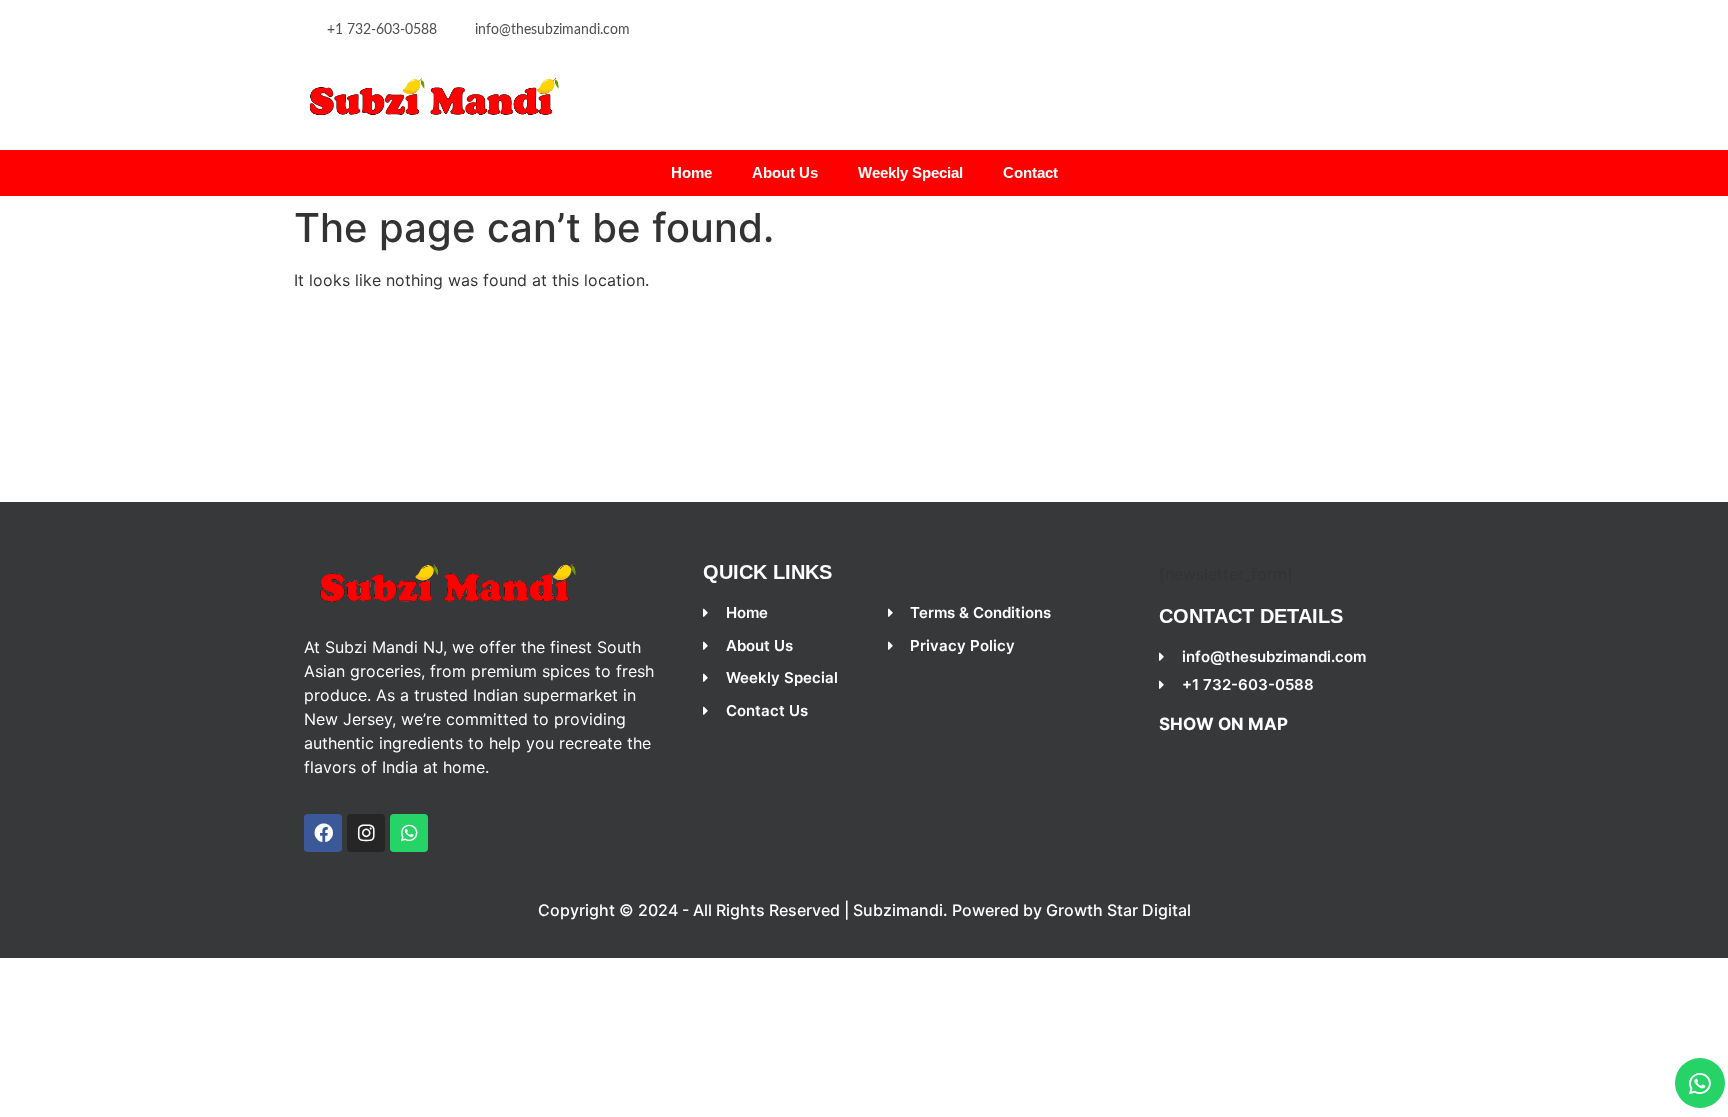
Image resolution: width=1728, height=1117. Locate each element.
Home (691, 172)
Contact (1030, 172)
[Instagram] (366, 833)
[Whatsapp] (1700, 1083)
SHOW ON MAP (1223, 724)
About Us (785, 172)
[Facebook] (323, 833)
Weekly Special (910, 172)
